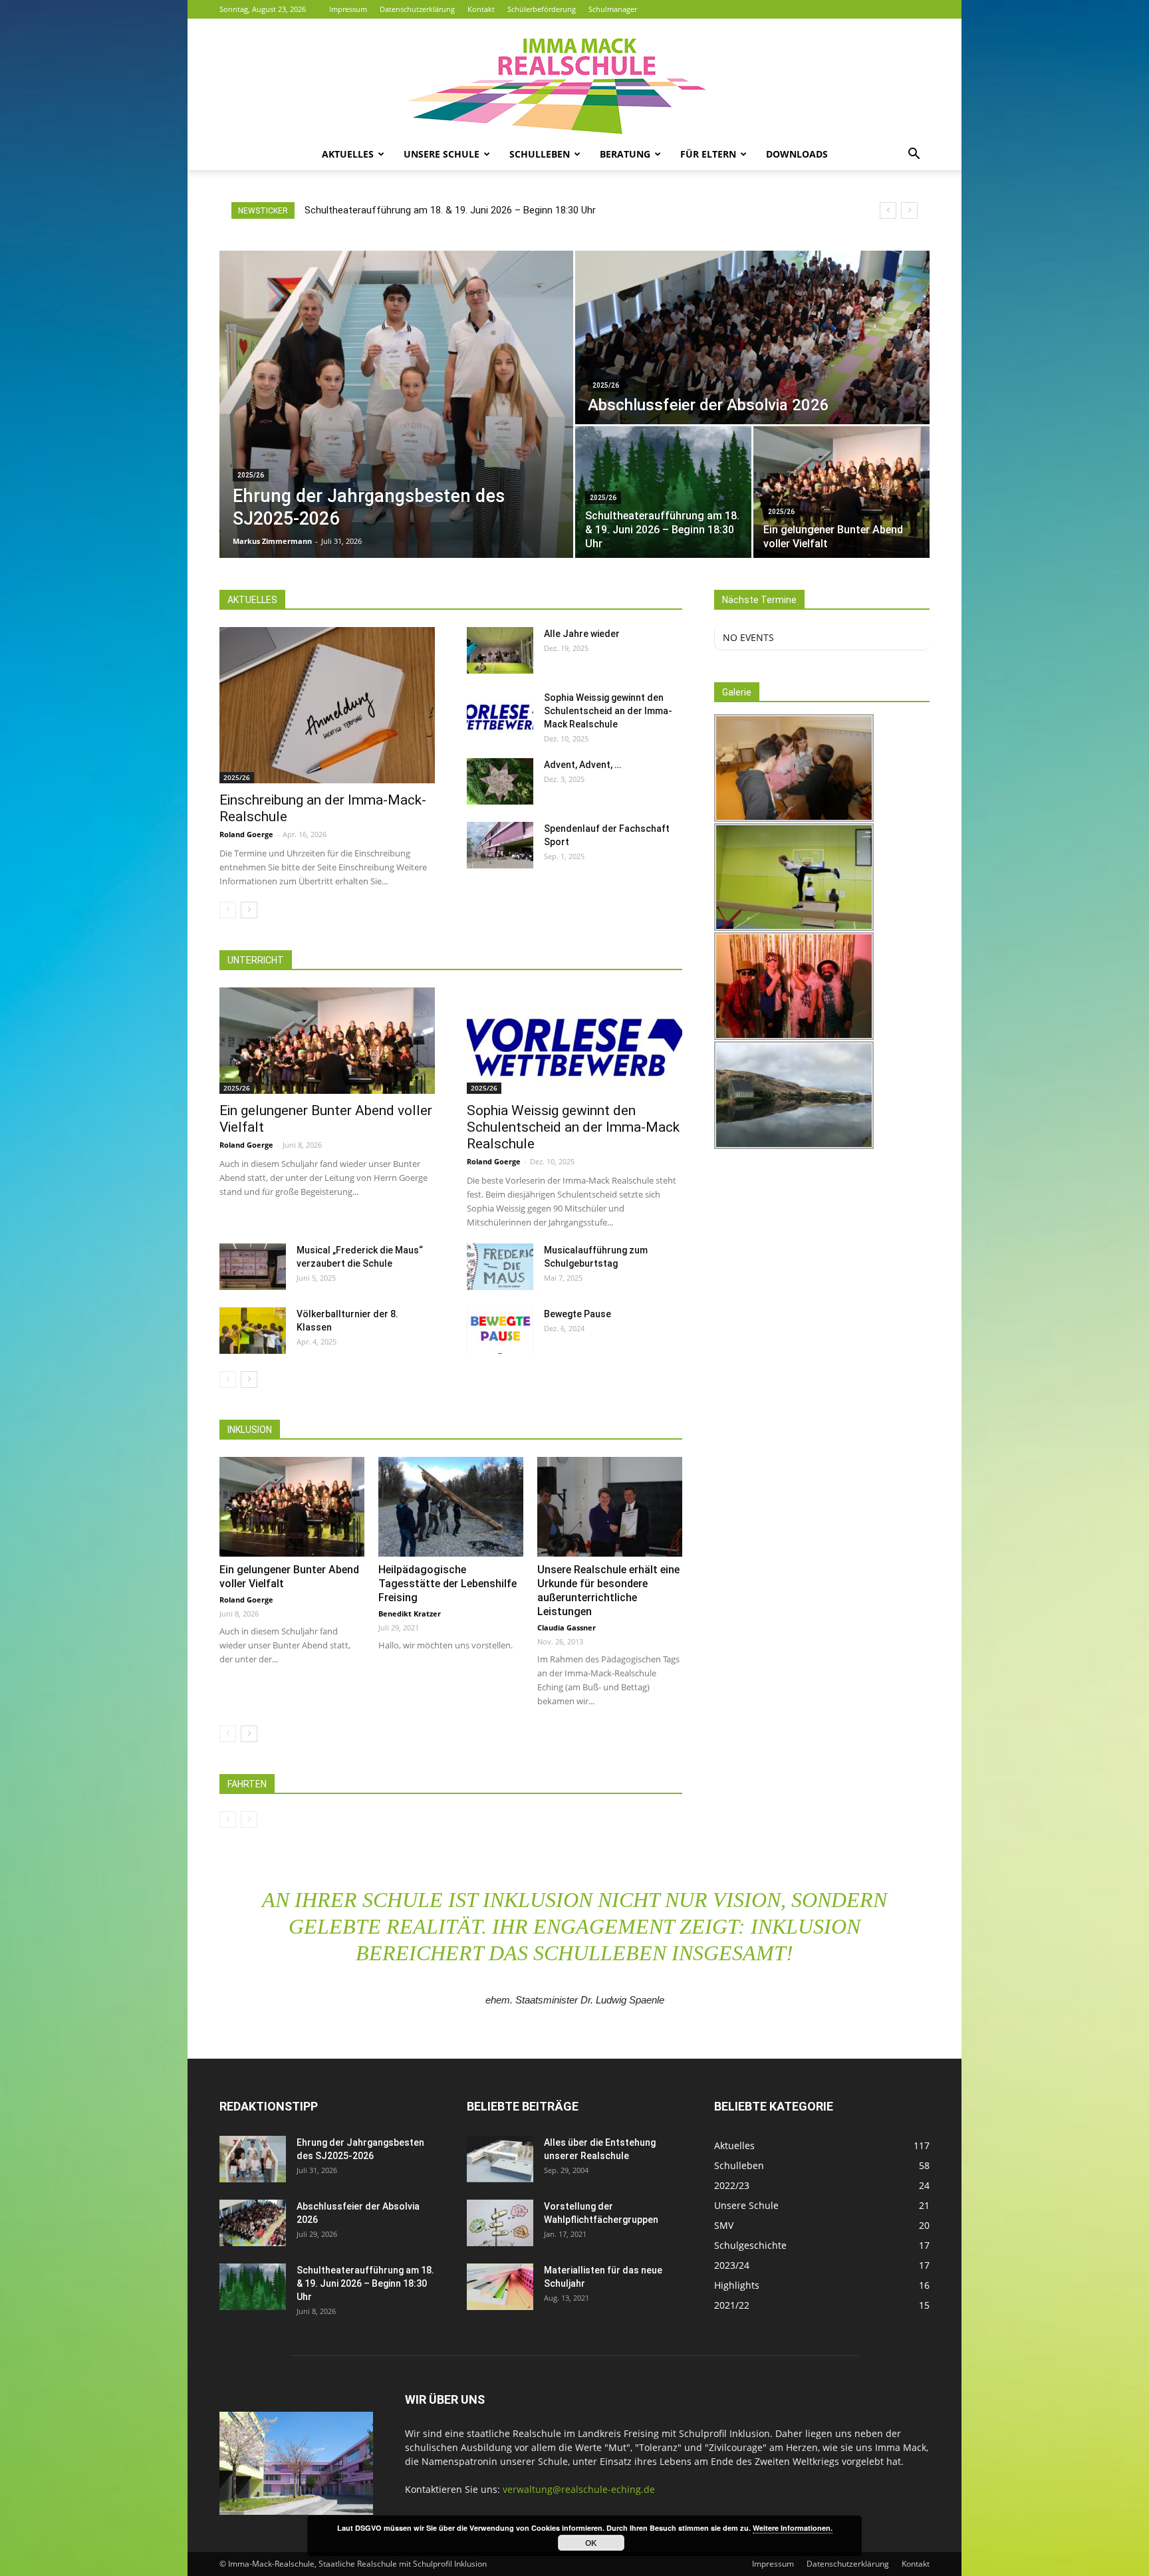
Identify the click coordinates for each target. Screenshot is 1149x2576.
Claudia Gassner (567, 1627)
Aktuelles (348, 154)
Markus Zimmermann (272, 541)
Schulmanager (613, 9)
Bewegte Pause (577, 1314)
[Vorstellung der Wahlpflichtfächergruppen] (500, 2223)
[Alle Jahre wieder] (500, 650)
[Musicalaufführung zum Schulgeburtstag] (500, 1267)
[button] (914, 155)
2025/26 (251, 475)
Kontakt (481, 9)
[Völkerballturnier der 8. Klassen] (253, 1331)
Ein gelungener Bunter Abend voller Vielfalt (398, 210)
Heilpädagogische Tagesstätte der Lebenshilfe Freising (447, 1584)
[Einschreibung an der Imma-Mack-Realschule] (327, 705)
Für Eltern (708, 154)
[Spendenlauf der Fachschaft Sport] (500, 845)
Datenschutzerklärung (417, 9)
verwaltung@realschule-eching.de (579, 2489)
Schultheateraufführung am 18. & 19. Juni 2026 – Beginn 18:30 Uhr (365, 2283)
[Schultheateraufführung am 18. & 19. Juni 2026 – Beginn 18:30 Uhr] (663, 492)
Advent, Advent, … (582, 765)
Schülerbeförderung (542, 9)
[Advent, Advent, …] (500, 781)
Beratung (625, 154)
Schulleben (540, 154)
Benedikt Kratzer (410, 1613)
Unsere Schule (442, 154)
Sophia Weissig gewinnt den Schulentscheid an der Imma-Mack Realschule (608, 711)
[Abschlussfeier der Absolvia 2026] (752, 337)
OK (591, 2543)
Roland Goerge (246, 834)
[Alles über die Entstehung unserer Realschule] (500, 2159)
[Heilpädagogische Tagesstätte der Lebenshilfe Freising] (451, 1507)
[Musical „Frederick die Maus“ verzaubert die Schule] (253, 1267)
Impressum (348, 9)
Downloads (797, 154)
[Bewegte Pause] (500, 1331)
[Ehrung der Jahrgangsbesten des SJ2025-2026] (396, 404)
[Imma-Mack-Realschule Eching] (574, 78)
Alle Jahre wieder (582, 634)
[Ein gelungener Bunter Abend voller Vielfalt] (841, 492)
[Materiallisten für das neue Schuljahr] (500, 2287)
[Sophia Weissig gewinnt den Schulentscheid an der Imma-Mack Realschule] (500, 714)
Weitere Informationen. (793, 2528)
